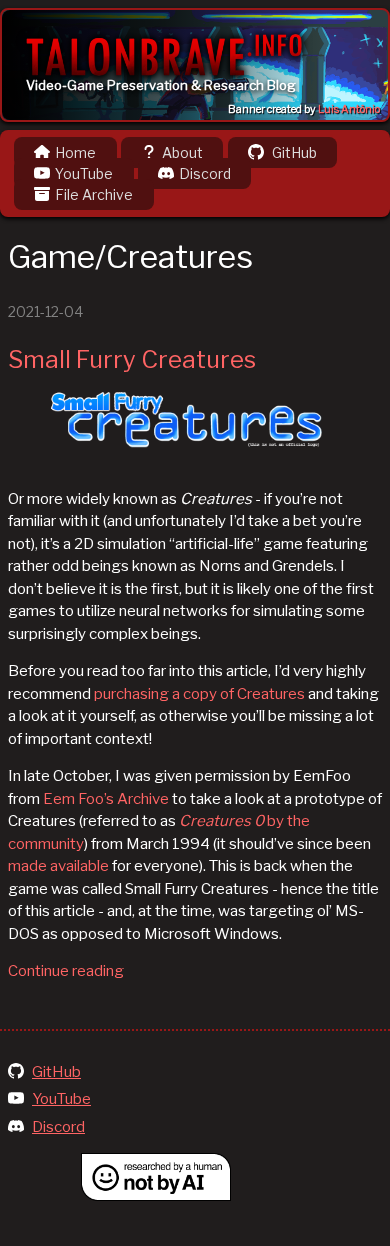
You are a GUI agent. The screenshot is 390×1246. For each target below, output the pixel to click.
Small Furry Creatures (132, 359)
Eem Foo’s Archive (106, 799)
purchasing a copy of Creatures (199, 694)
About (182, 152)
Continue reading (66, 971)
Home (75, 152)
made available (58, 866)
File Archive (94, 194)
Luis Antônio (349, 109)
